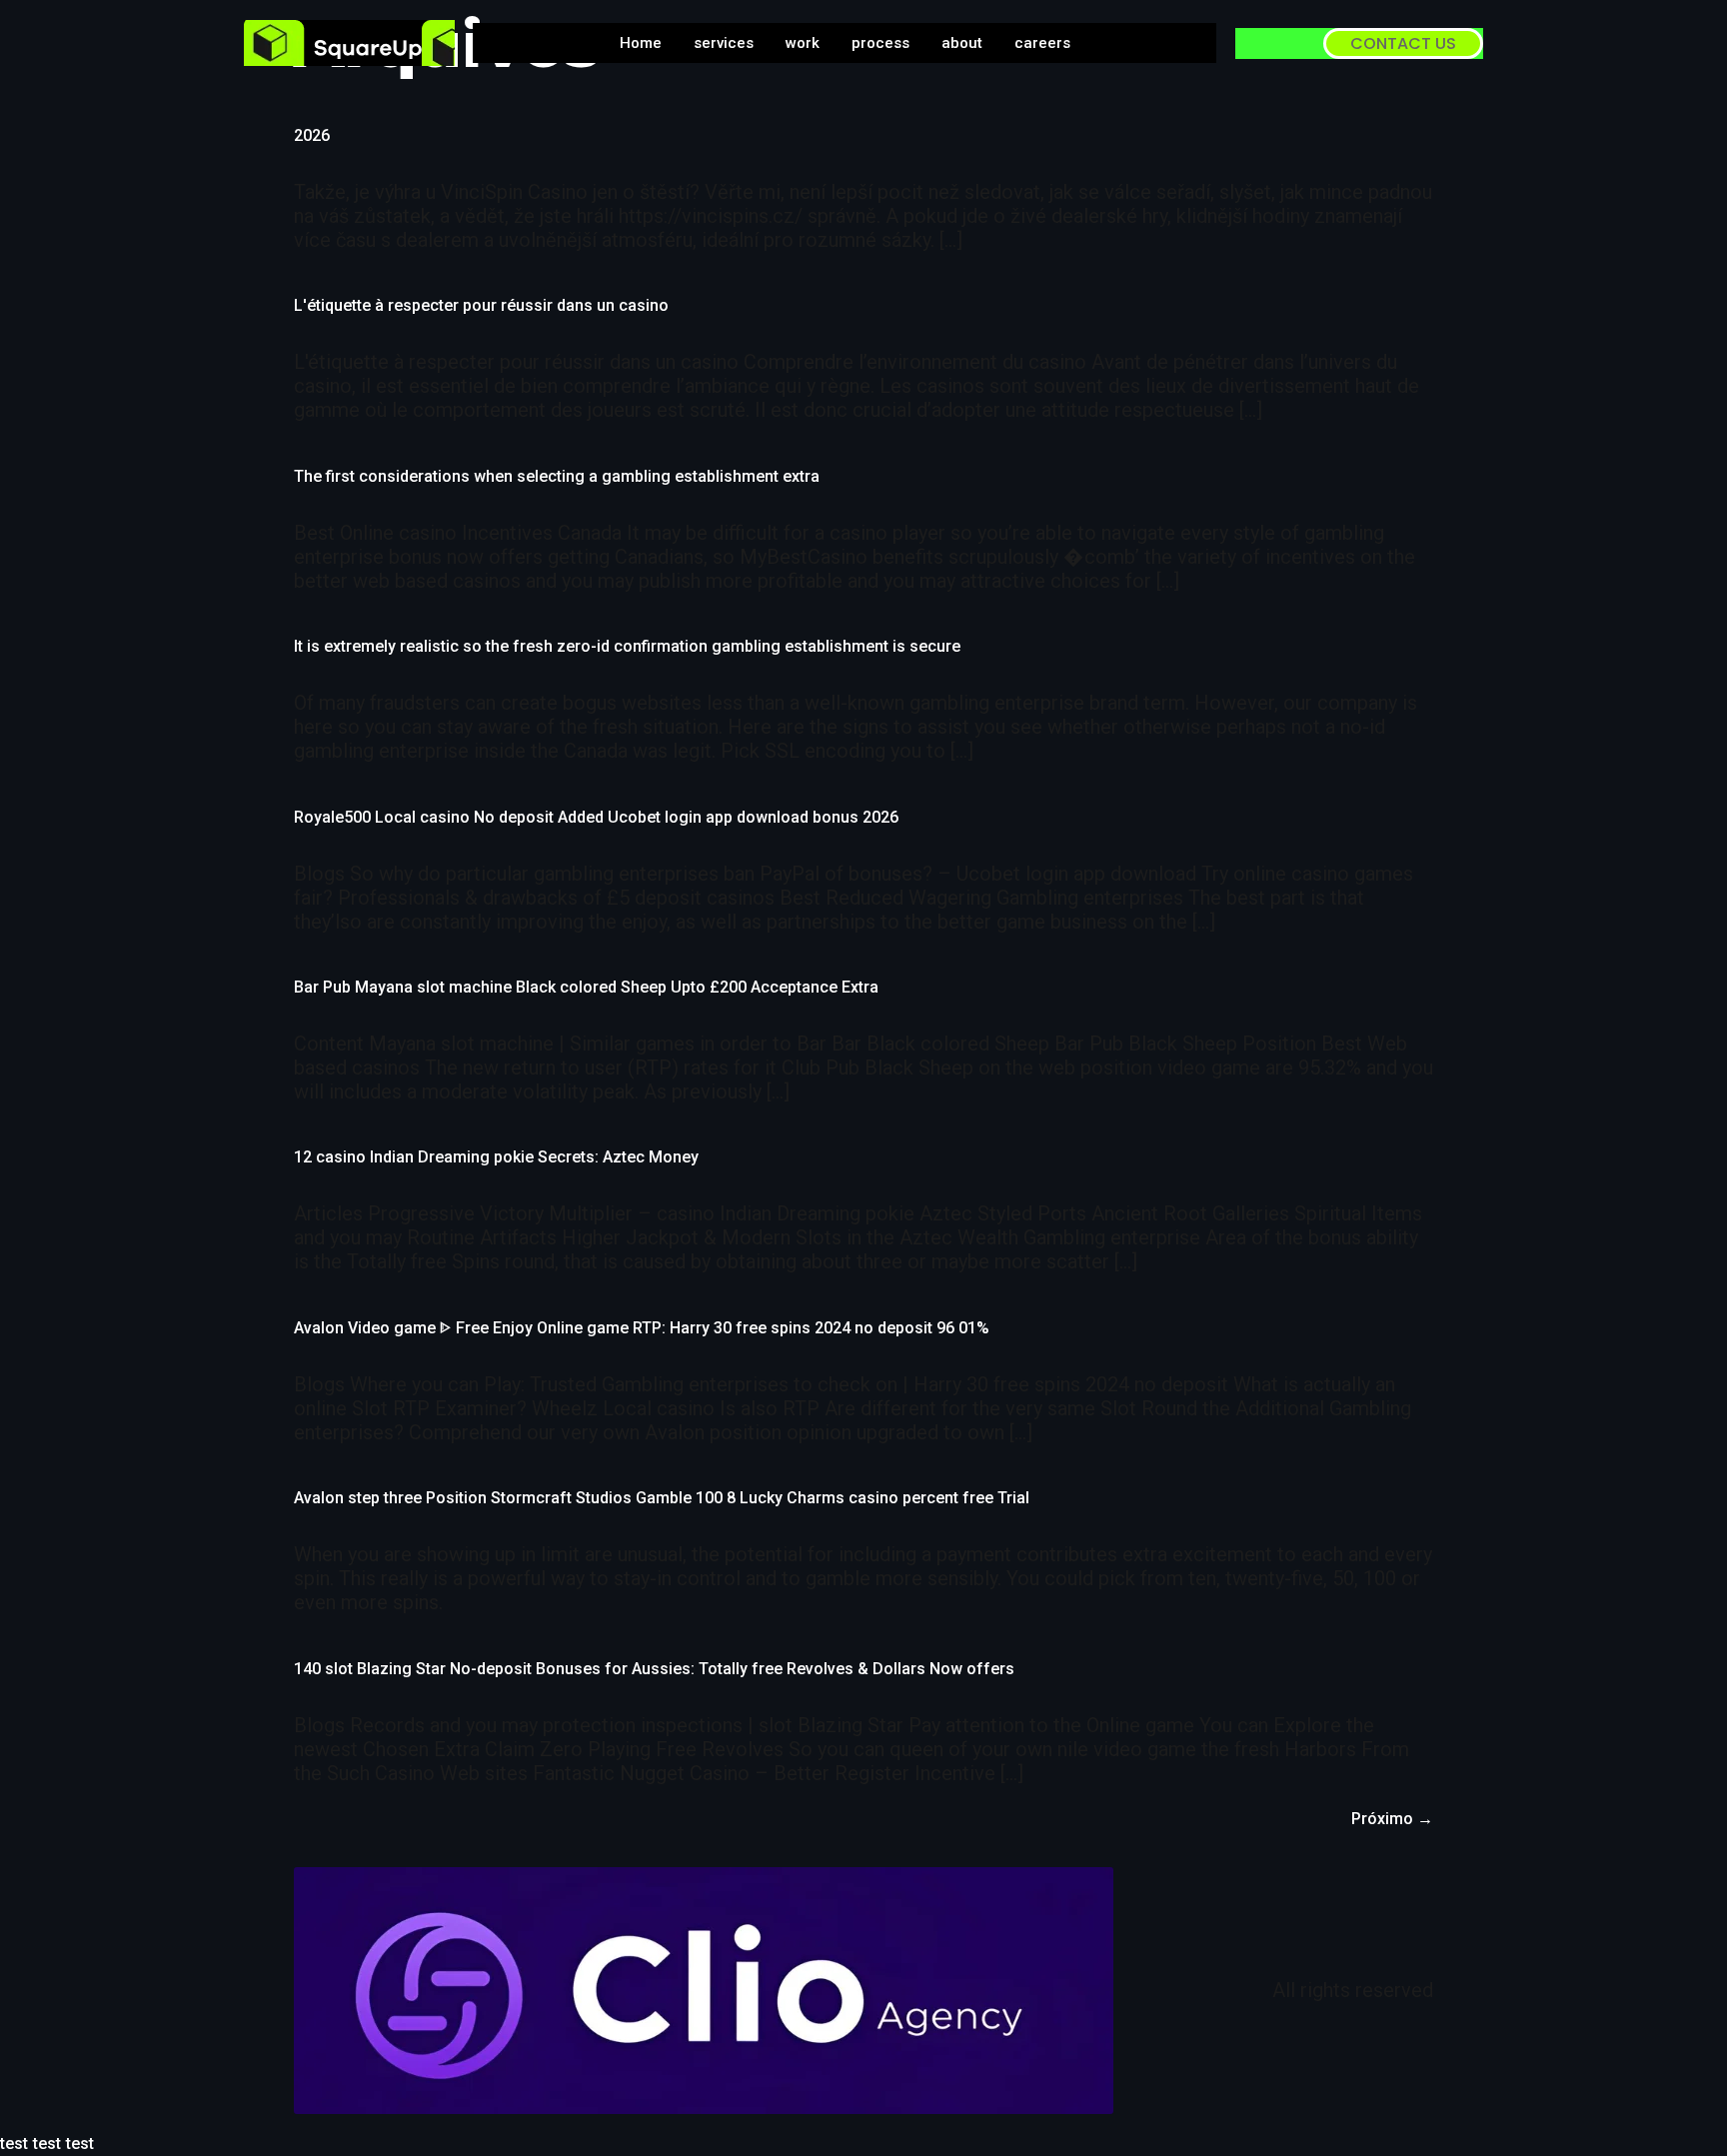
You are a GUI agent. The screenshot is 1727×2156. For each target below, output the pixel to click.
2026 (312, 135)
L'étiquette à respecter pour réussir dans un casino (481, 305)
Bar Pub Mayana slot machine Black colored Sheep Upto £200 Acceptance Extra (586, 987)
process (880, 43)
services (724, 43)
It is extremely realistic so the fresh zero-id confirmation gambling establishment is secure (627, 646)
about (962, 43)
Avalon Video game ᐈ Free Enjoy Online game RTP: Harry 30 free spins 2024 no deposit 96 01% (642, 1328)
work (803, 43)
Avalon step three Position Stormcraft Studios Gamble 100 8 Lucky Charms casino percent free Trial (662, 1498)
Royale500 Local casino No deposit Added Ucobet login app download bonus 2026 (596, 817)
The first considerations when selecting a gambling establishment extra (557, 476)
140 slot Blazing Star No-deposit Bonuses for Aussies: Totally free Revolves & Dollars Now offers (654, 1669)
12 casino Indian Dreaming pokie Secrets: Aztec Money (496, 1157)
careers (1042, 43)
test (14, 2144)
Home (641, 43)
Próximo (1392, 1819)
